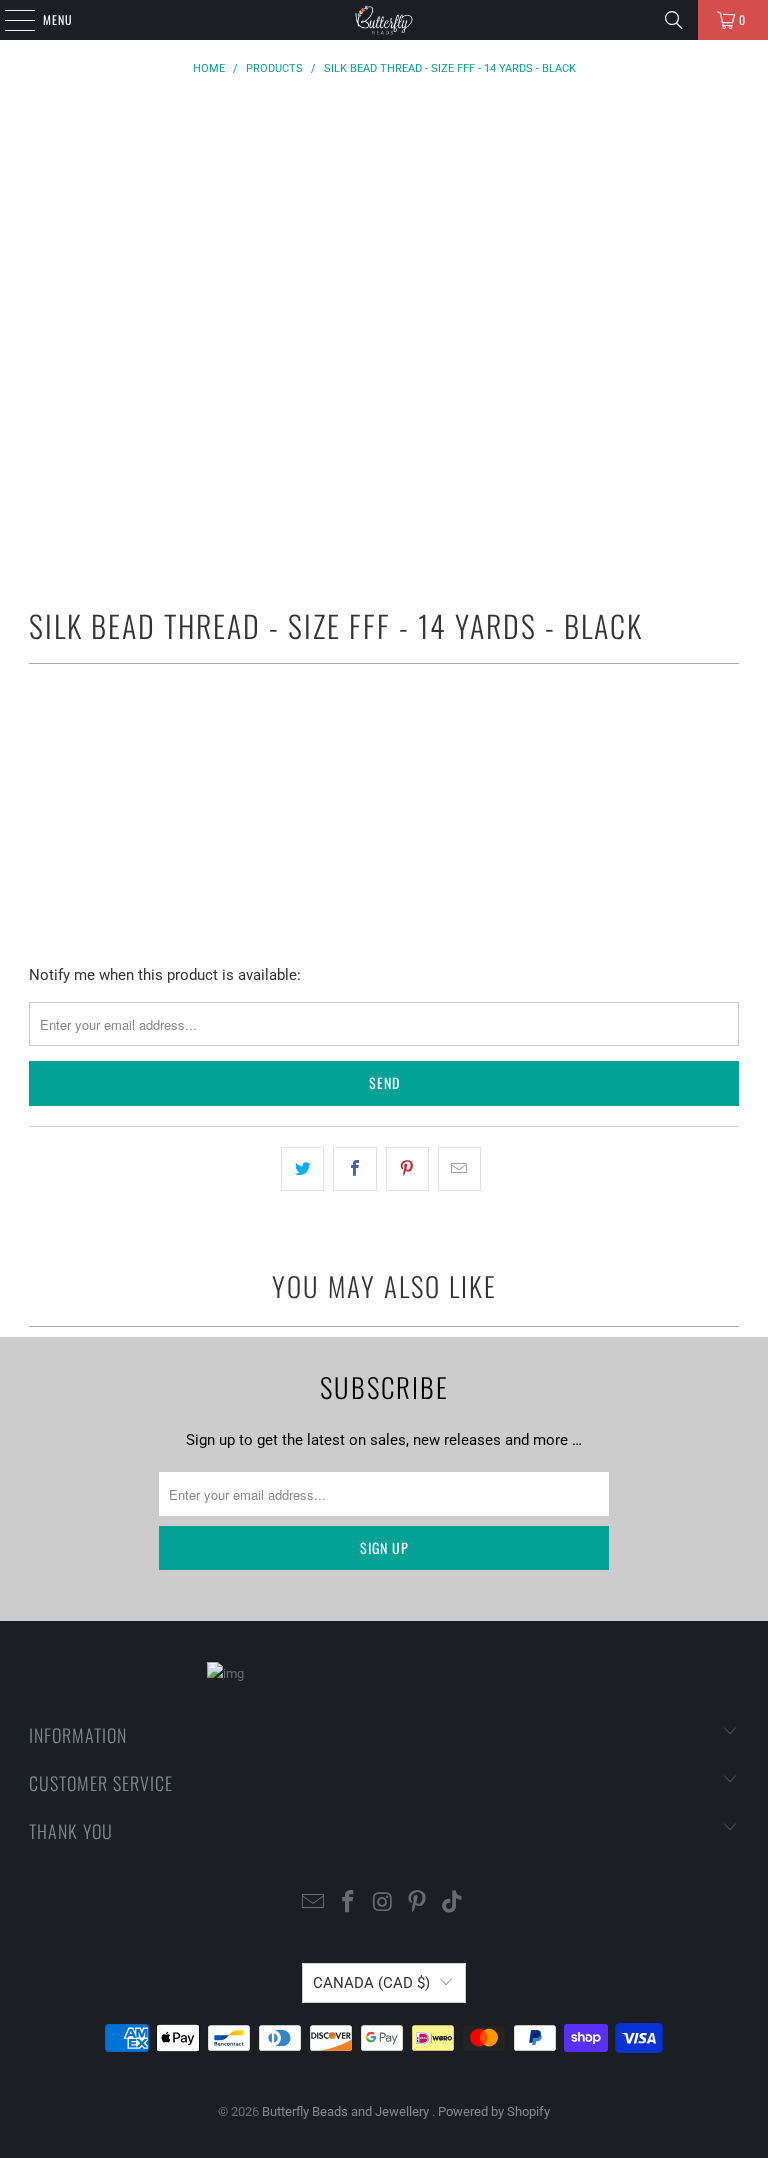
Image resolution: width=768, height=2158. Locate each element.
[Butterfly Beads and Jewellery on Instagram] (383, 1903)
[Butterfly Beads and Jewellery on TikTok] (453, 1903)
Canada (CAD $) (371, 1983)
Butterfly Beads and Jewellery (347, 2111)
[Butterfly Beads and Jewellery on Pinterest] (418, 1903)
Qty (39, 732)
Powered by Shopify (494, 2111)
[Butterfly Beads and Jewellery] (384, 20)
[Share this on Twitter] (302, 1169)
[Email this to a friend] (459, 1169)
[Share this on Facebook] (354, 1169)
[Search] (674, 20)
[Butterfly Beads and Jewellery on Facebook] (348, 1903)
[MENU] (9, 20)
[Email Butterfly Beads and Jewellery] (314, 1903)
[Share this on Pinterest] (407, 1169)
